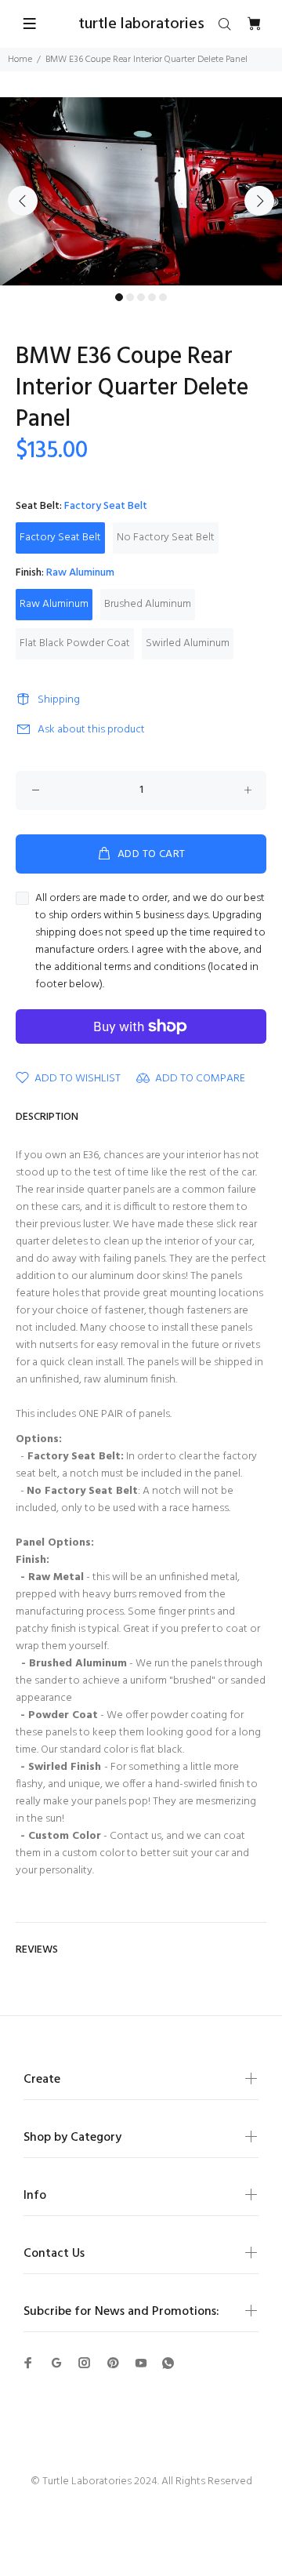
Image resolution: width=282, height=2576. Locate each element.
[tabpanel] (141, 191)
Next (259, 201)
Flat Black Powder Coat (75, 643)
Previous (23, 201)
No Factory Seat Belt (166, 538)
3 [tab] (141, 297)
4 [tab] (152, 297)
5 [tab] (163, 297)
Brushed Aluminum (148, 604)
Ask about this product (91, 730)
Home (20, 60)
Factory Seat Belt (60, 538)
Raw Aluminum (54, 604)
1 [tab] (119, 297)
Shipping (59, 700)
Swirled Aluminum (188, 643)
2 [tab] (130, 297)
